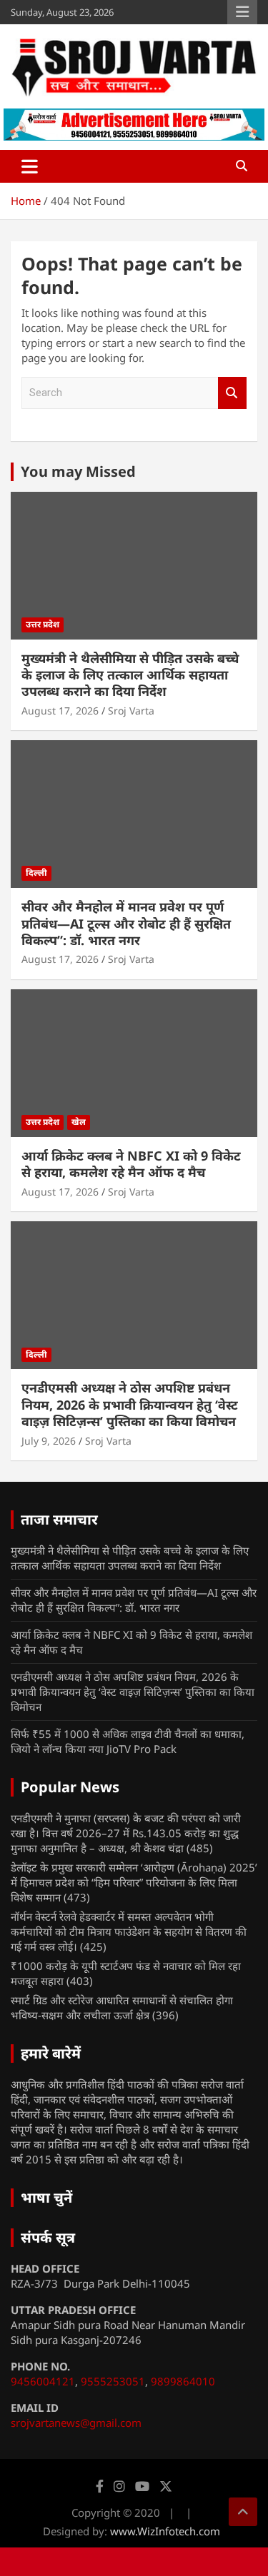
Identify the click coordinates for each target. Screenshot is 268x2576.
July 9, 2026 (49, 1441)
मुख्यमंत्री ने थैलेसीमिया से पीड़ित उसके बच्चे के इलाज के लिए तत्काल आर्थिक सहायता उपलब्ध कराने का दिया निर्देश (130, 675)
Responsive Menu (242, 12)
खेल (79, 1122)
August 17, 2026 (60, 711)
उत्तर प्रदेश (43, 624)
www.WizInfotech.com (165, 2531)
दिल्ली (36, 873)
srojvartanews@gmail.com (76, 2423)
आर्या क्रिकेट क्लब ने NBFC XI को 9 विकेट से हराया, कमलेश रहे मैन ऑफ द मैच (131, 1164)
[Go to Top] (243, 2512)
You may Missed (78, 471)
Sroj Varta (131, 711)
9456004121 (43, 2381)
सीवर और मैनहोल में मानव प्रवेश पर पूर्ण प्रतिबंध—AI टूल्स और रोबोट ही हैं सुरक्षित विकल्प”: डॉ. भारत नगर (126, 923)
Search (232, 393)
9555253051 (113, 2381)
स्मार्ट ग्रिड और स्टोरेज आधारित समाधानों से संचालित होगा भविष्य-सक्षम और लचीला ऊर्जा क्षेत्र (122, 2007)
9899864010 (183, 2381)
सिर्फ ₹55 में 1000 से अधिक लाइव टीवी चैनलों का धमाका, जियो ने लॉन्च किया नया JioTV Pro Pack (128, 1741)
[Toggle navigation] (30, 166)
